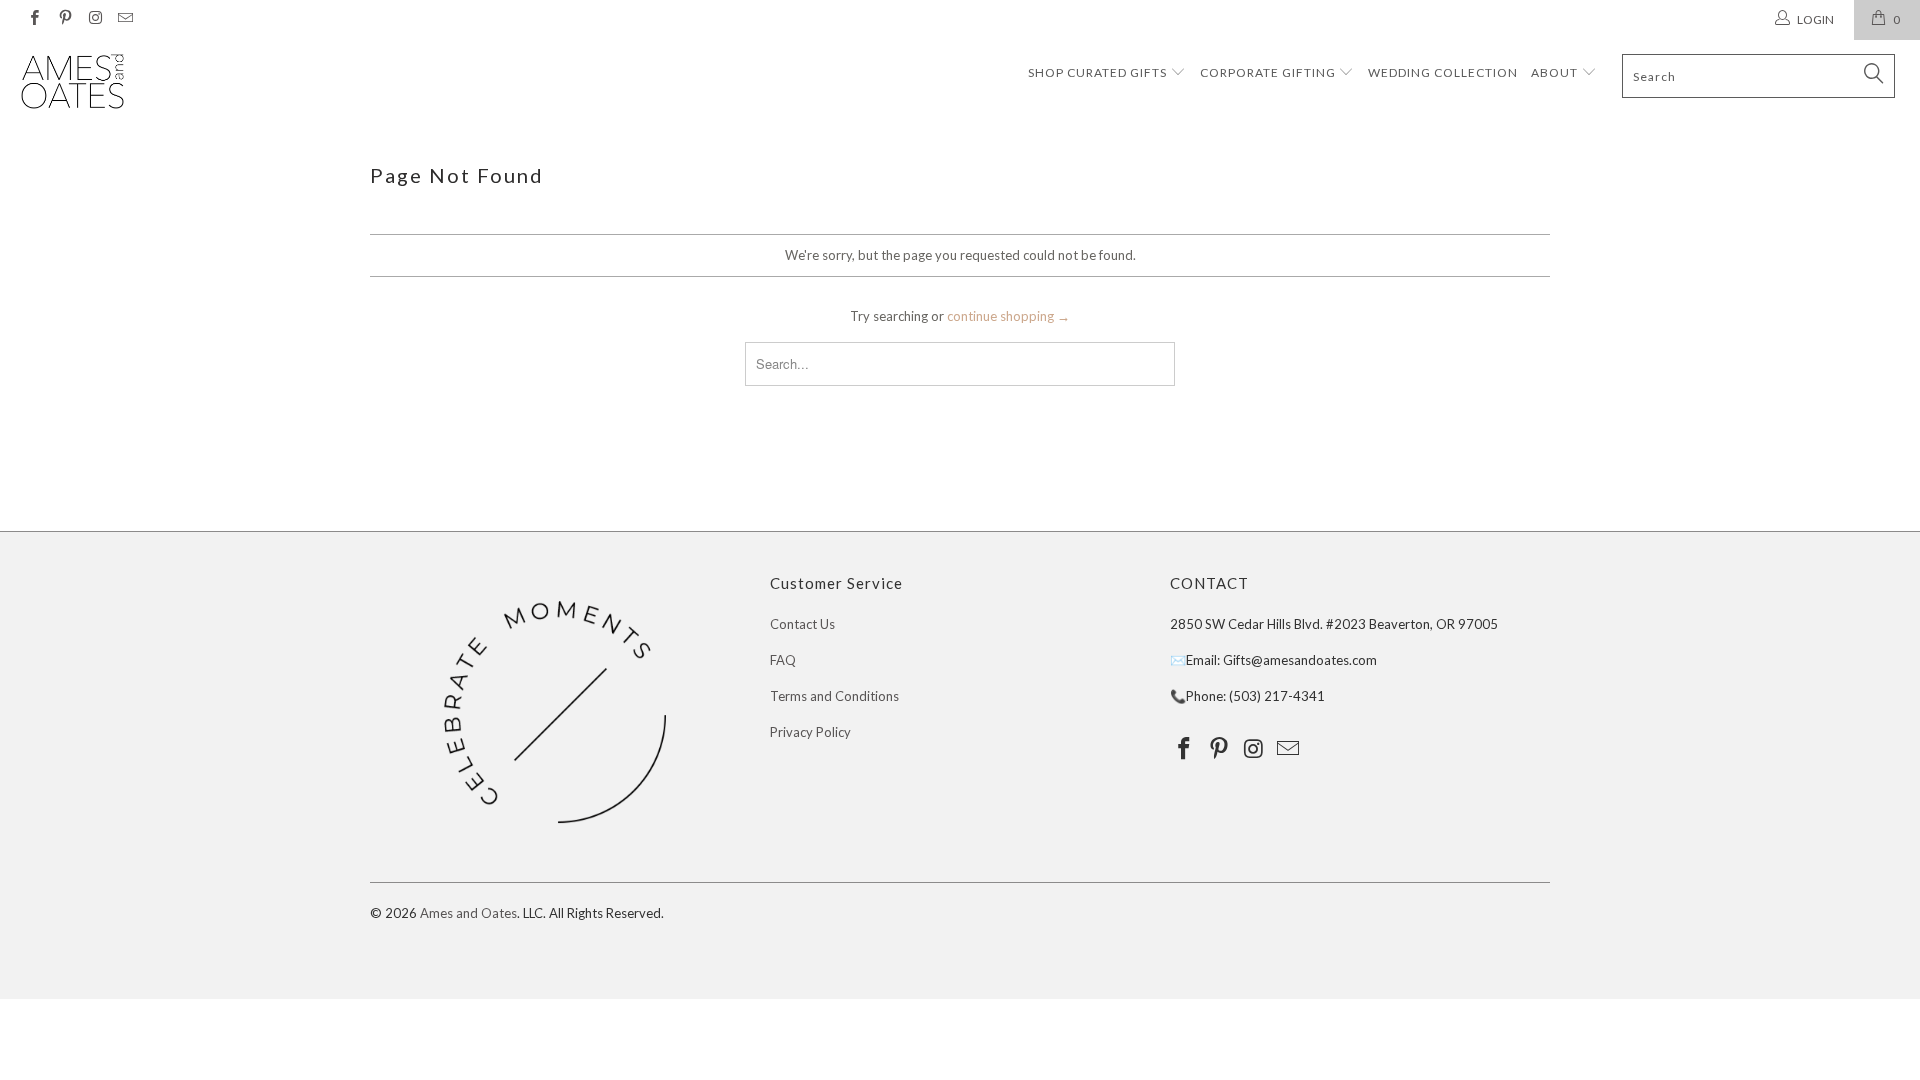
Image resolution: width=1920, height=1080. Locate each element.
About (1556, 72)
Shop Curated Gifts (1097, 72)
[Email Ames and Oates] (124, 19)
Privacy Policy (810, 732)
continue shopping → (1008, 316)
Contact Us (802, 624)
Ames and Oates (468, 913)
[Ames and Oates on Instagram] (94, 19)
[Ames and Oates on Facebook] (33, 19)
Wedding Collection (1443, 72)
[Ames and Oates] (163, 83)
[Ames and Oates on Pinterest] (63, 19)
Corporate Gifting (1269, 72)
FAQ (783, 660)
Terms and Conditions (834, 696)
